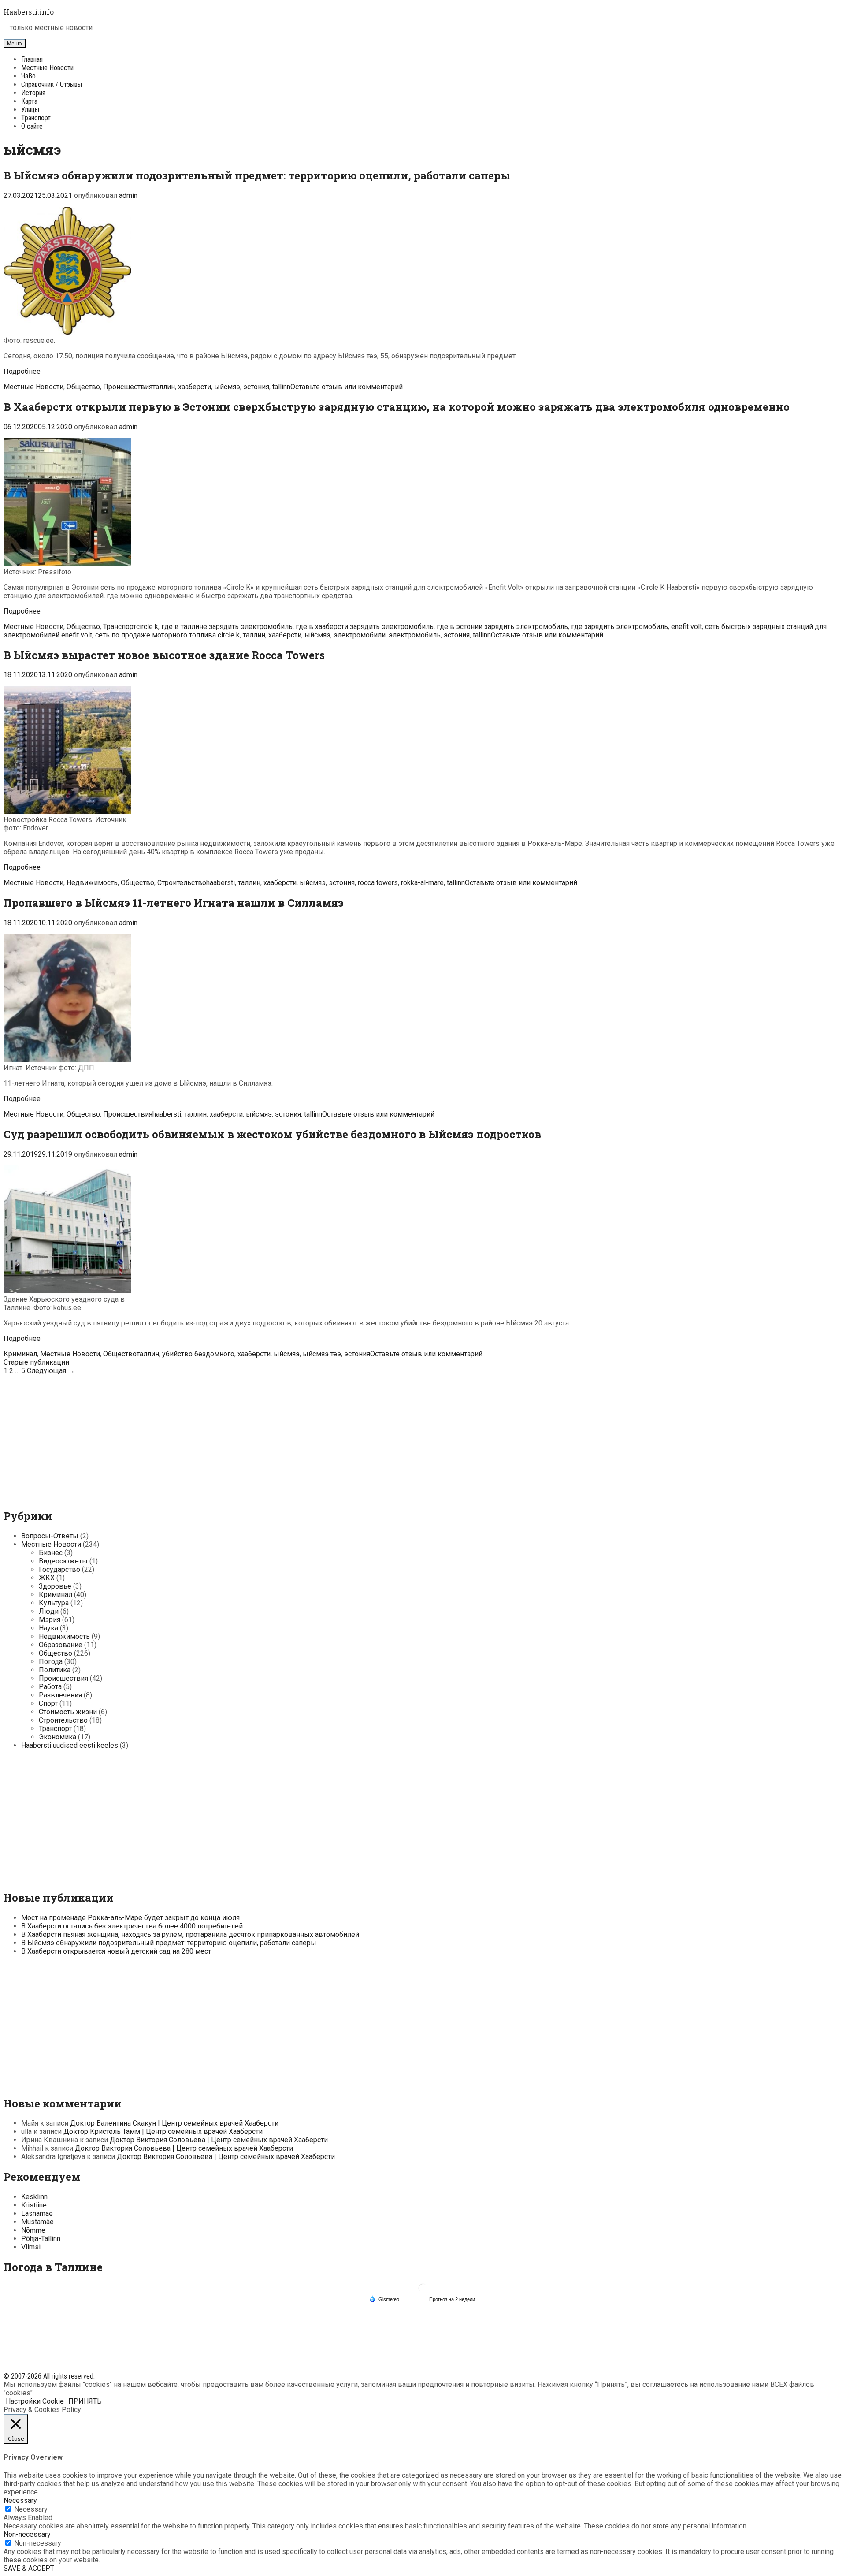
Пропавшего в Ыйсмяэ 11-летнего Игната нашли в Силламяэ (174, 903)
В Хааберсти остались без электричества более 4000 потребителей (132, 1926)
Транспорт (36, 118)
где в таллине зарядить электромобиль (227, 627)
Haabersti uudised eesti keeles (70, 1745)
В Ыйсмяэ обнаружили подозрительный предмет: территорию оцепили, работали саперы (257, 175)
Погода (51, 1662)
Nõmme (33, 2230)
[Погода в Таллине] (423, 2291)
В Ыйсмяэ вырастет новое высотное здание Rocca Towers (164, 655)
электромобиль (415, 635)
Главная (32, 59)
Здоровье (55, 1586)
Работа (50, 1687)
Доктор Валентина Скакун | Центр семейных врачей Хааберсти (174, 2123)
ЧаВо (28, 76)
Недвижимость (92, 883)
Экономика (58, 1737)
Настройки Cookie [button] (35, 2401)
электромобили (360, 635)
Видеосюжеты (63, 1561)
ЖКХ (47, 1578)
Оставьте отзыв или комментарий (347, 387)
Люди (49, 1611)
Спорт (48, 1703)
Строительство (182, 883)
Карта (29, 101)
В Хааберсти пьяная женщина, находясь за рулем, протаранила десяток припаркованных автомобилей (190, 1934)
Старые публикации (36, 1362)
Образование (61, 1645)
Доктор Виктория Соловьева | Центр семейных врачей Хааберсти (219, 2140)
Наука (48, 1628)
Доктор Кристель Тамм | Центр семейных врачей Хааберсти (163, 2131)
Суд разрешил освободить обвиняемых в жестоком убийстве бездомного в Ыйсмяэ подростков (272, 1134)
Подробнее (22, 371)
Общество (83, 387)
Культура (54, 1603)
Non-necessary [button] (27, 2534)
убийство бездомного (198, 1354)
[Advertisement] (423, 1437)
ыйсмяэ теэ (322, 1354)
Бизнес (51, 1553)
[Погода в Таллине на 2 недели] (453, 2299)
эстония (256, 387)
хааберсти (195, 387)
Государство (59, 1569)
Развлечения (60, 1695)
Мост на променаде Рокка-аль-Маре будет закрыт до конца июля (130, 1918)
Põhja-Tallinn (41, 2239)
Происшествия (128, 387)
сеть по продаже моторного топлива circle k (167, 635)
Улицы (30, 110)
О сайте (32, 126)
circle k (147, 627)
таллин (164, 387)
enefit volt (686, 627)
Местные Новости (47, 68)
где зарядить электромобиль (620, 627)
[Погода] (384, 2299)
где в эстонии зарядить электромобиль (502, 627)
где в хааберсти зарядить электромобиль (365, 627)
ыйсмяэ (227, 387)
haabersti (221, 883)
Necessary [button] (20, 2500)
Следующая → (51, 1371)
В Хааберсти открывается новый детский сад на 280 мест (116, 1951)
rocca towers (378, 883)
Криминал (20, 1354)
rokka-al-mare (422, 883)
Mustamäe (37, 2222)
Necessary (31, 2509)
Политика (55, 1670)
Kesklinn (34, 2197)
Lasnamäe (37, 2213)
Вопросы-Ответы (50, 1536)
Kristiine (34, 2205)
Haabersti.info (29, 12)
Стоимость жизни (68, 1712)
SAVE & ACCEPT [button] (29, 2568)
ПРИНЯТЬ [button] (85, 2401)
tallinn (281, 387)
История (33, 93)
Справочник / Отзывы (52, 84)
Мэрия (50, 1620)
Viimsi (31, 2247)
